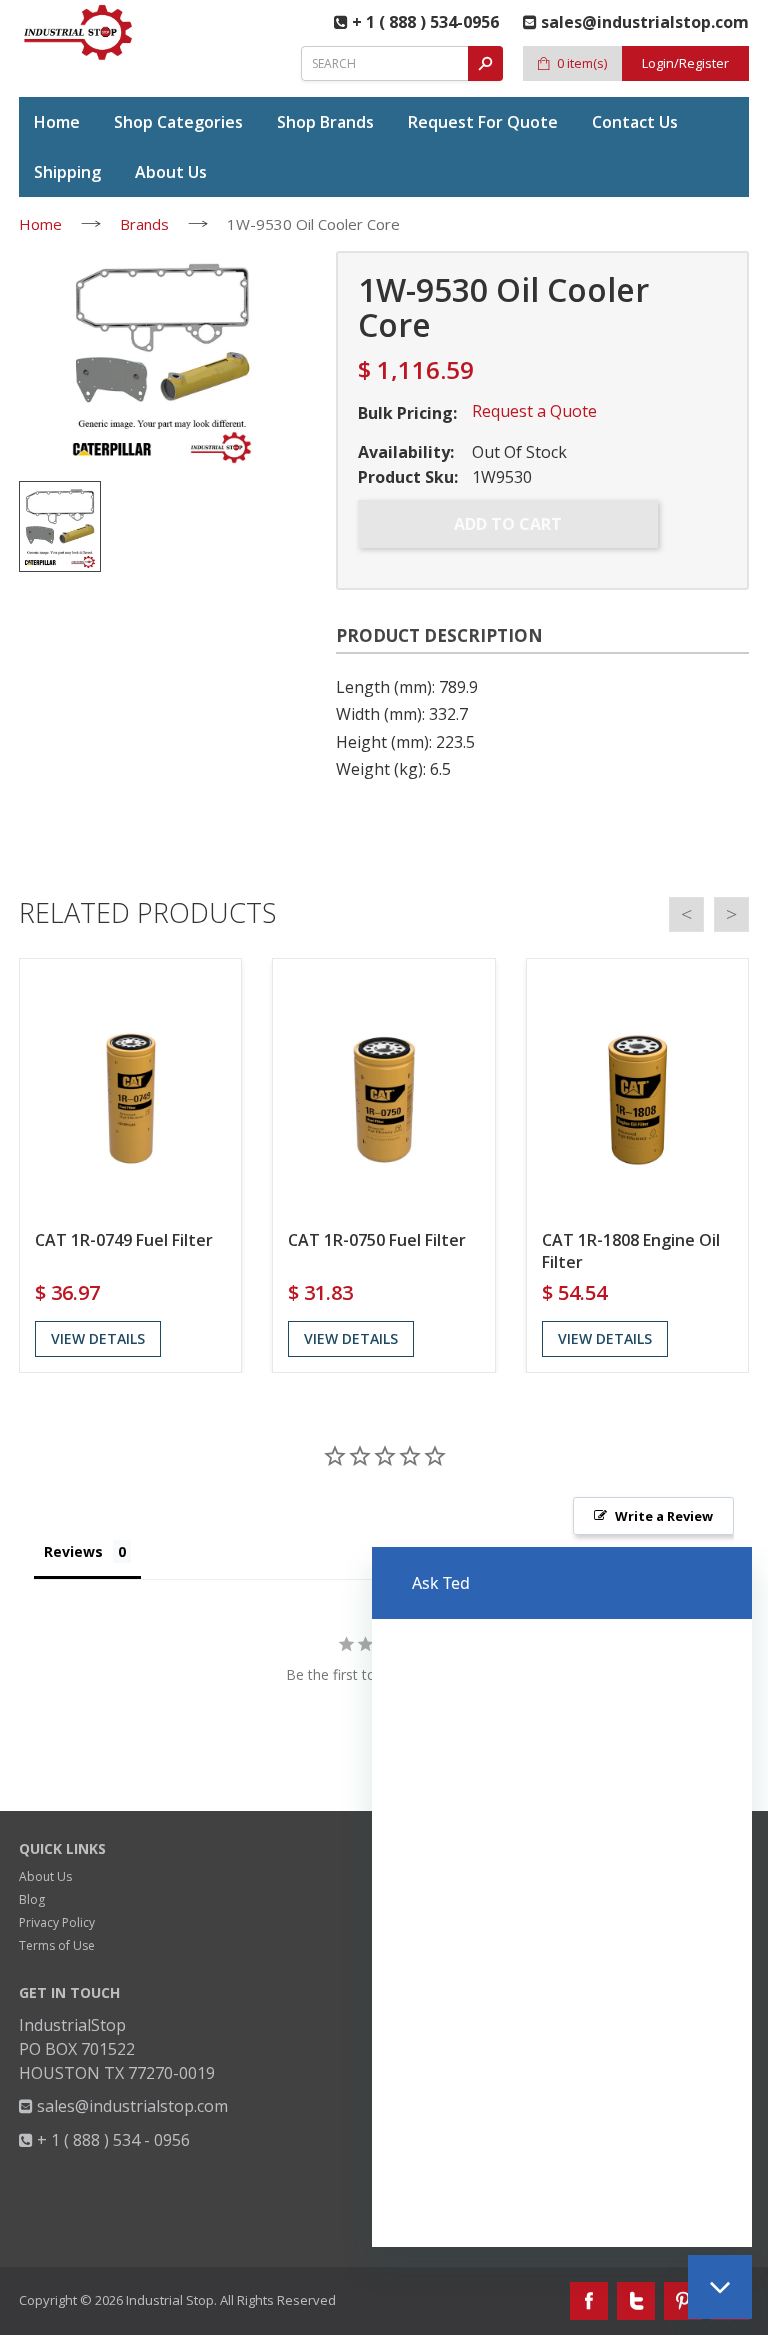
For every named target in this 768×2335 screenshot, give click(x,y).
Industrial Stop (170, 2300)
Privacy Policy (57, 1922)
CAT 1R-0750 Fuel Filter (377, 1240)
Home (40, 224)
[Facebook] (589, 2301)
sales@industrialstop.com (130, 2106)
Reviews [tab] (73, 1551)
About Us (45, 1876)
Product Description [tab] (439, 635)
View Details (98, 1338)
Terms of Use (57, 1945)
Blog (32, 1899)
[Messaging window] (562, 1897)
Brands (144, 224)
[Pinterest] (683, 2301)
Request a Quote (534, 411)
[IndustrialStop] (79, 32)
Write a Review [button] (664, 1516)
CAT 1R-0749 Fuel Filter (124, 1240)
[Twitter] (636, 2301)
